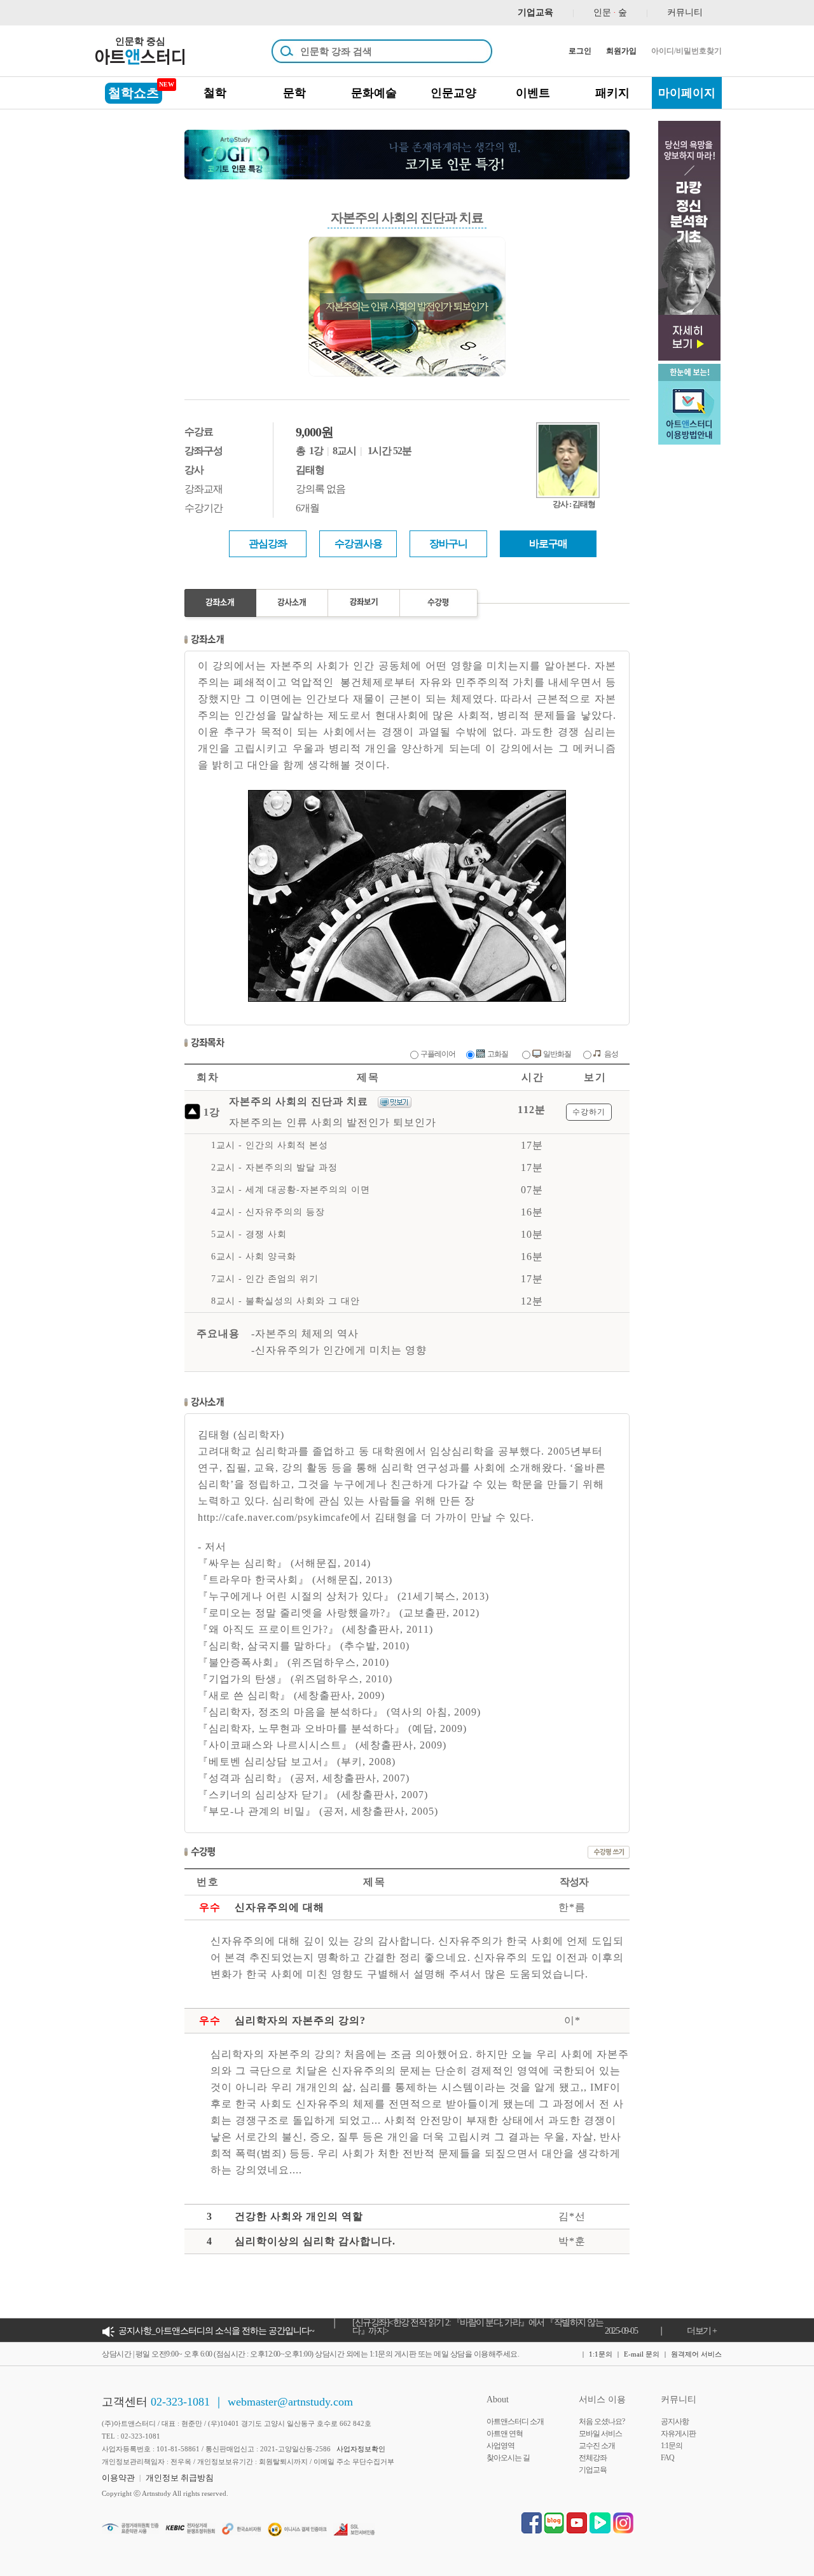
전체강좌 (593, 2458)
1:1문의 (601, 2354)
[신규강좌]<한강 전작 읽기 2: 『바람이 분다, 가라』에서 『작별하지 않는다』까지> (478, 2327)
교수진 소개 (597, 2446)
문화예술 (374, 93)
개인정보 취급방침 (180, 2478)
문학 (294, 93)
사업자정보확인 (361, 2449)
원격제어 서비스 (696, 2354)
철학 (215, 93)
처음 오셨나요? (602, 2421)
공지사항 (675, 2421)
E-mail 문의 (642, 2354)
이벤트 (533, 93)
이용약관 (118, 2478)
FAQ (667, 2458)
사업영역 (500, 2446)
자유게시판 (678, 2434)
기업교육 (593, 2470)
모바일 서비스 (600, 2434)
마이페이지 (687, 93)
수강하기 (589, 1112)
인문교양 (453, 93)
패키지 (612, 93)
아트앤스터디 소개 (515, 2421)
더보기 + (702, 2331)
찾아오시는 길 (508, 2458)
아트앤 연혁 (505, 2434)
